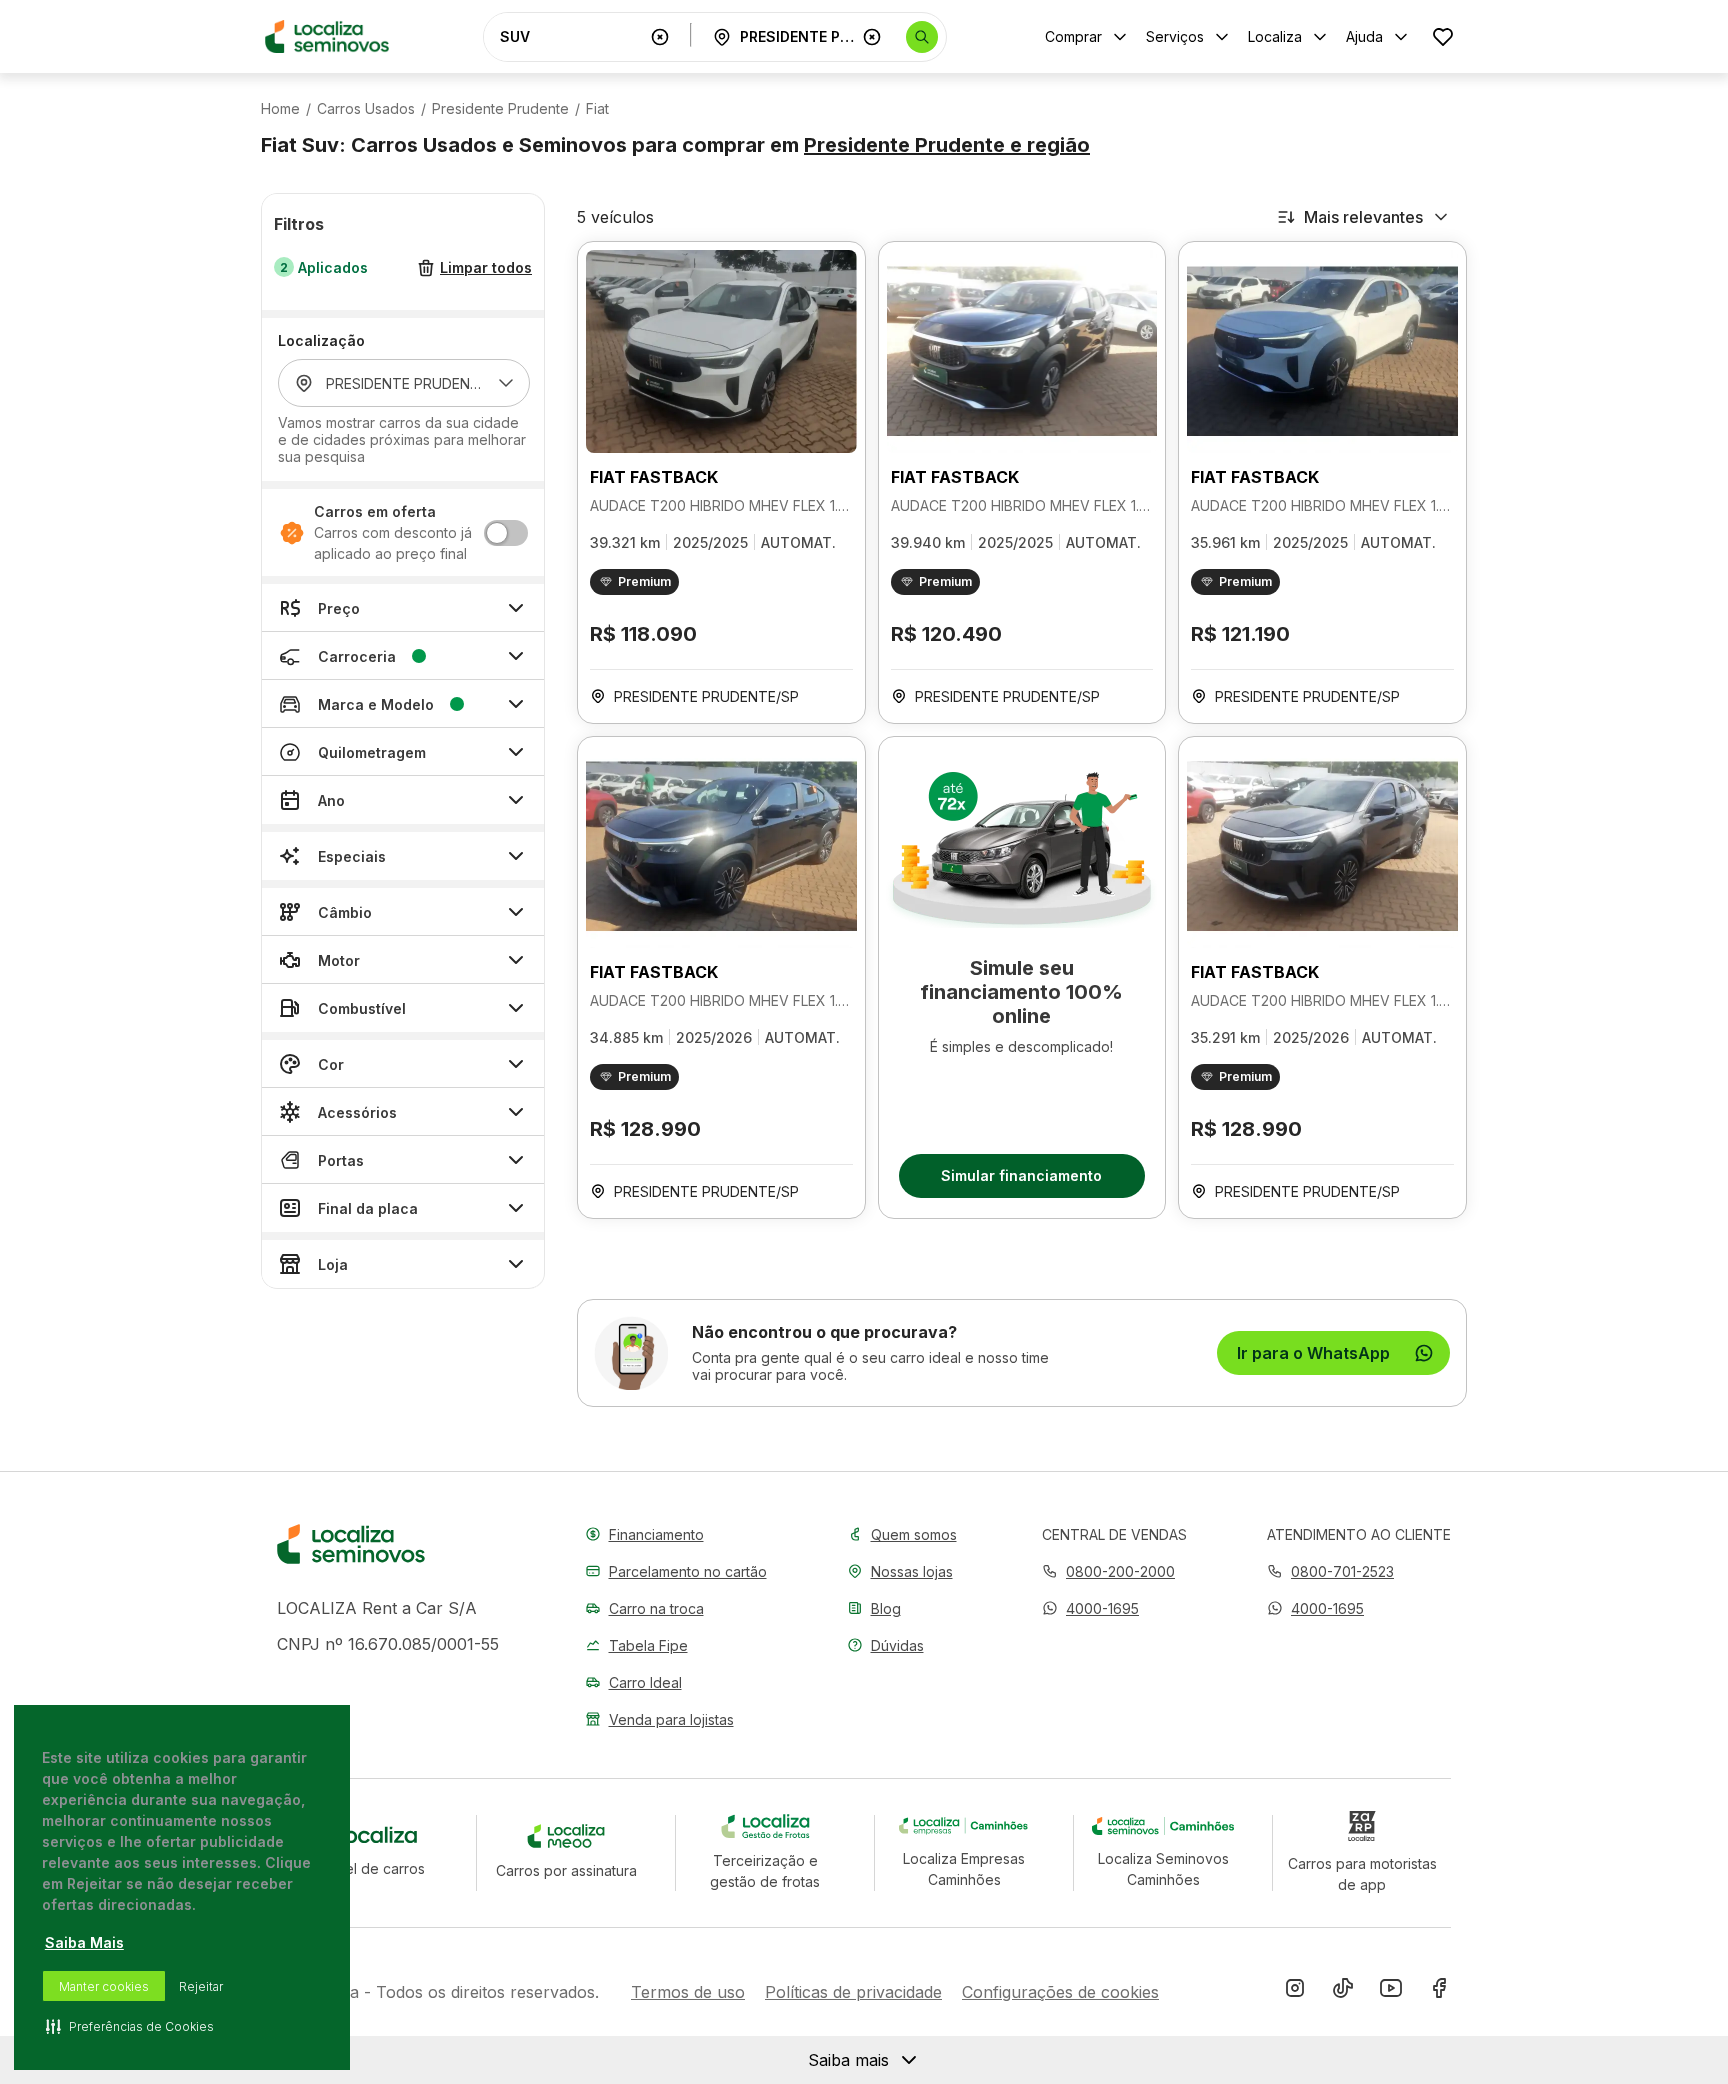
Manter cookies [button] (104, 1986)
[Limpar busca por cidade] (872, 37)
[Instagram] (1295, 1992)
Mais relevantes (1363, 217)
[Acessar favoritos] (1443, 36)
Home (280, 109)
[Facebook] (1439, 1992)
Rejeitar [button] (201, 1986)
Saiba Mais (84, 1942)
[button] (1090, 1608)
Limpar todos (486, 268)
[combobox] (571, 36)
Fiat (597, 109)
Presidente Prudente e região (947, 145)
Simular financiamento (1021, 1175)
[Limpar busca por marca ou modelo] (660, 37)
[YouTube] (1391, 1992)
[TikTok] (1343, 1992)
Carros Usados (366, 109)
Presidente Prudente (500, 109)
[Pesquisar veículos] (922, 37)
